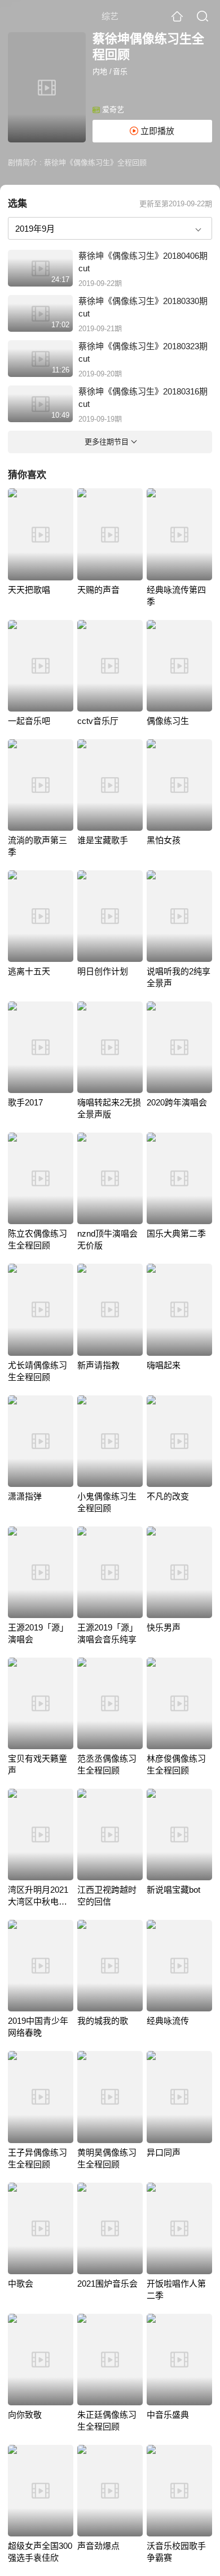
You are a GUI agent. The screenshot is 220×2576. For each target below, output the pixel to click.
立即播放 (156, 131)
